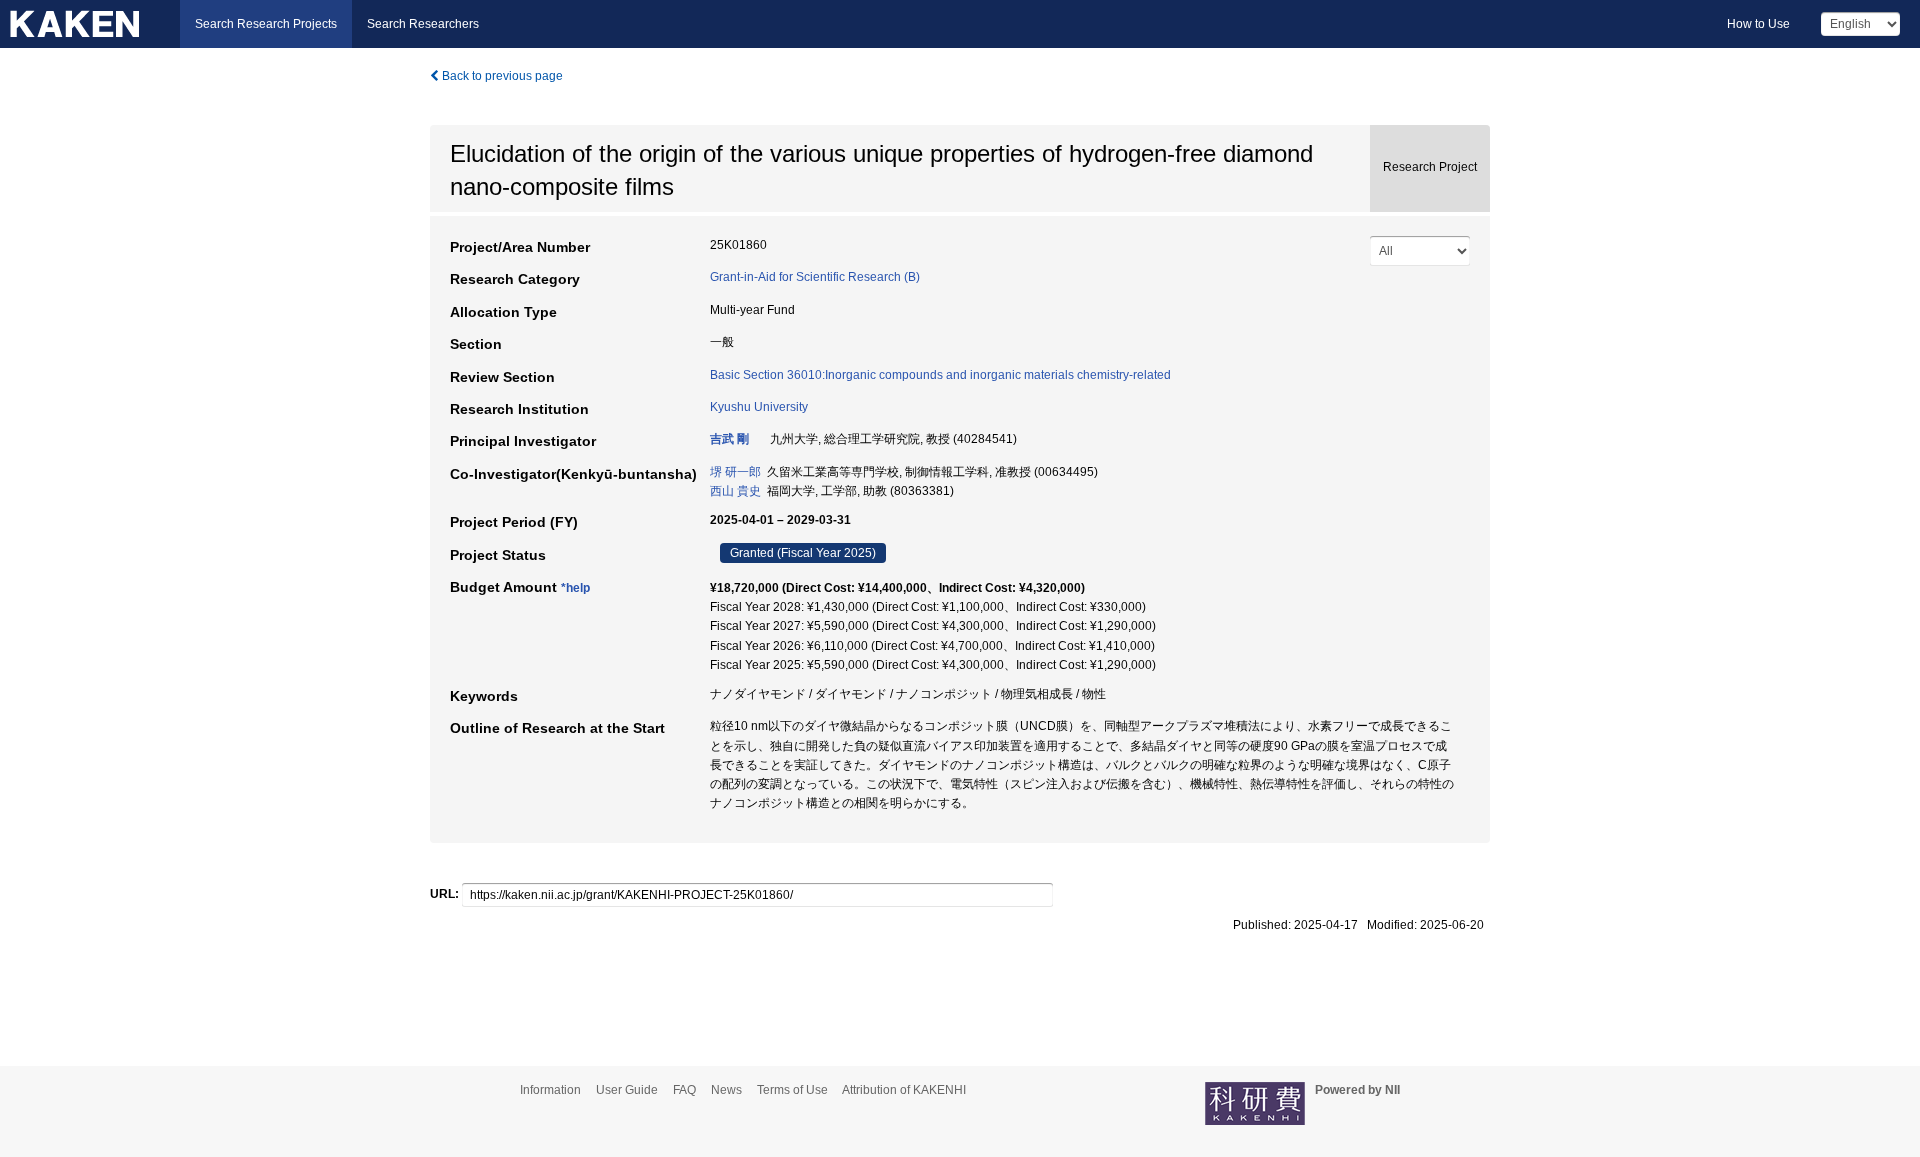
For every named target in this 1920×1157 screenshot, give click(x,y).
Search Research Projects (266, 24)
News (726, 1090)
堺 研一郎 (735, 472)
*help (575, 588)
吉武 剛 (729, 439)
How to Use (1758, 24)
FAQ (684, 1090)
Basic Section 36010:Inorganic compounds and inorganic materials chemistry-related (940, 375)
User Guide (627, 1090)
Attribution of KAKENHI (904, 1090)
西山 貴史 (735, 491)
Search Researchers (423, 24)
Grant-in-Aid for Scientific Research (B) (815, 277)
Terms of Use (792, 1090)
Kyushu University (759, 407)
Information (550, 1090)
